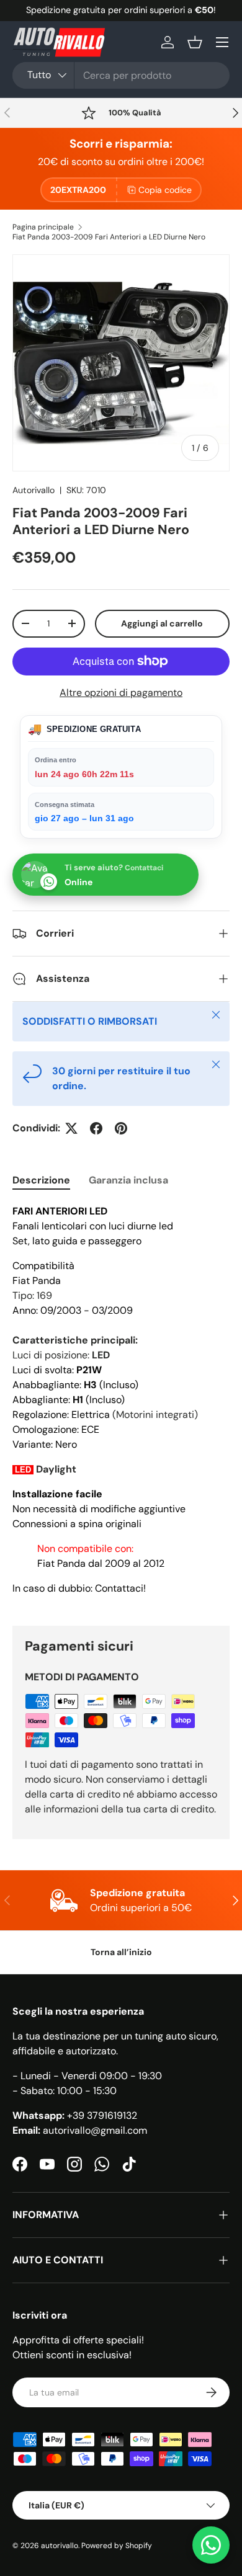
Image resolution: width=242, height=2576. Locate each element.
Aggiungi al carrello (162, 623)
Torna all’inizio (121, 1952)
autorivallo (60, 2546)
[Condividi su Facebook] (96, 1128)
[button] (195, 42)
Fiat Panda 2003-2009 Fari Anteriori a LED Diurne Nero (109, 237)
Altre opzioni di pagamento (121, 693)
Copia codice (165, 190)
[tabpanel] (121, 1405)
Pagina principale (43, 227)
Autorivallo (34, 490)
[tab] (41, 1180)
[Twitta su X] (71, 1128)
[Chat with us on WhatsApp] (211, 2545)
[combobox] (121, 75)
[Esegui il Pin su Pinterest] (121, 1128)
